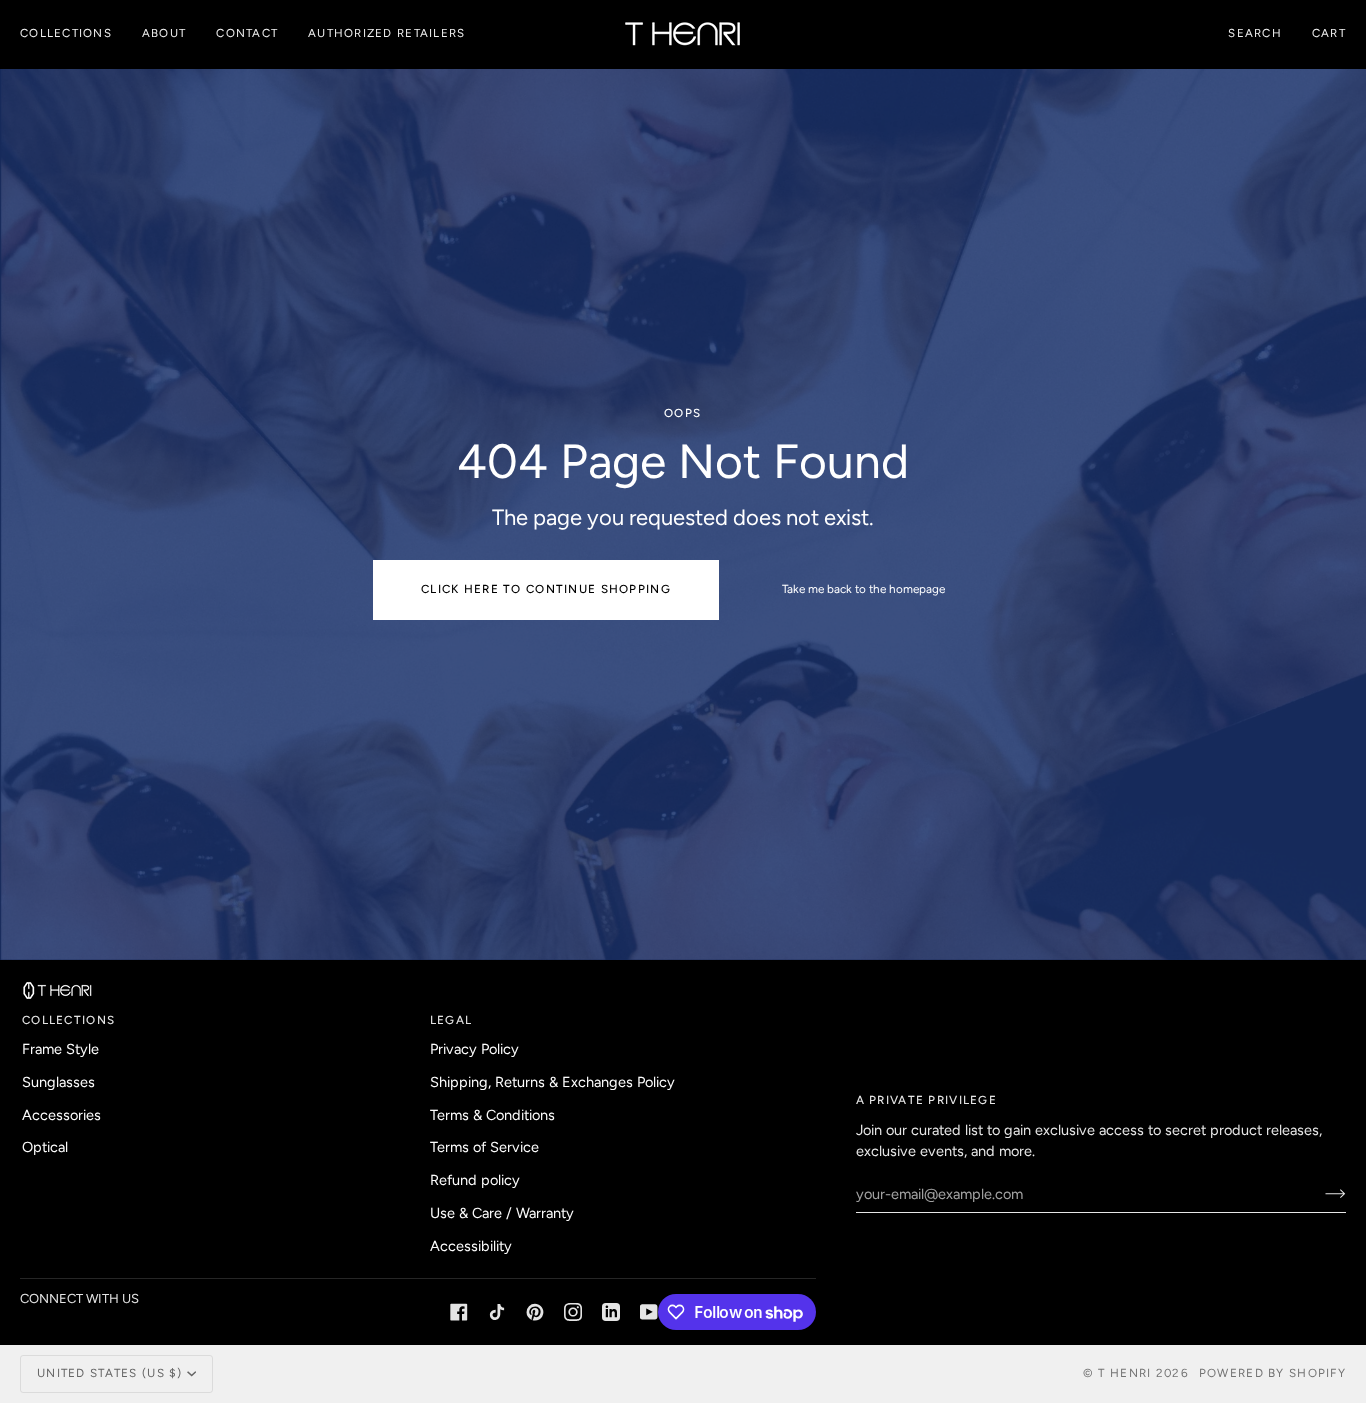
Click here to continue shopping (546, 589)
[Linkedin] (611, 1312)
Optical (45, 1147)
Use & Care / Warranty (502, 1213)
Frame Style (60, 1049)
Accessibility (471, 1246)
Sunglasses (58, 1082)
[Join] (1319, 1194)
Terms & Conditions (492, 1115)
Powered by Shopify (1272, 1373)
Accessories (61, 1115)
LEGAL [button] (451, 1020)
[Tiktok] (497, 1312)
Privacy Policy (474, 1049)
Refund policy (475, 1180)
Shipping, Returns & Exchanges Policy (552, 1082)
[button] (73, 34)
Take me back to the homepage (863, 589)
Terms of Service (484, 1147)
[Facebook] (459, 1312)
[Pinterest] (535, 1312)
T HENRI (1124, 1373)
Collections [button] (68, 1020)
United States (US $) (110, 1373)
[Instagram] (573, 1312)
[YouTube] (649, 1312)
